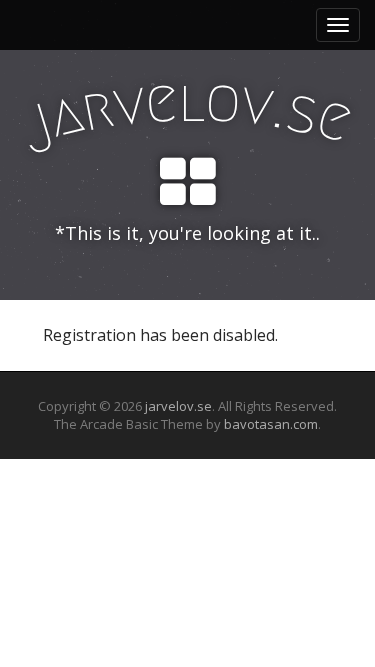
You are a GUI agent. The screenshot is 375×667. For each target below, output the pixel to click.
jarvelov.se (178, 406)
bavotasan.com (271, 424)
